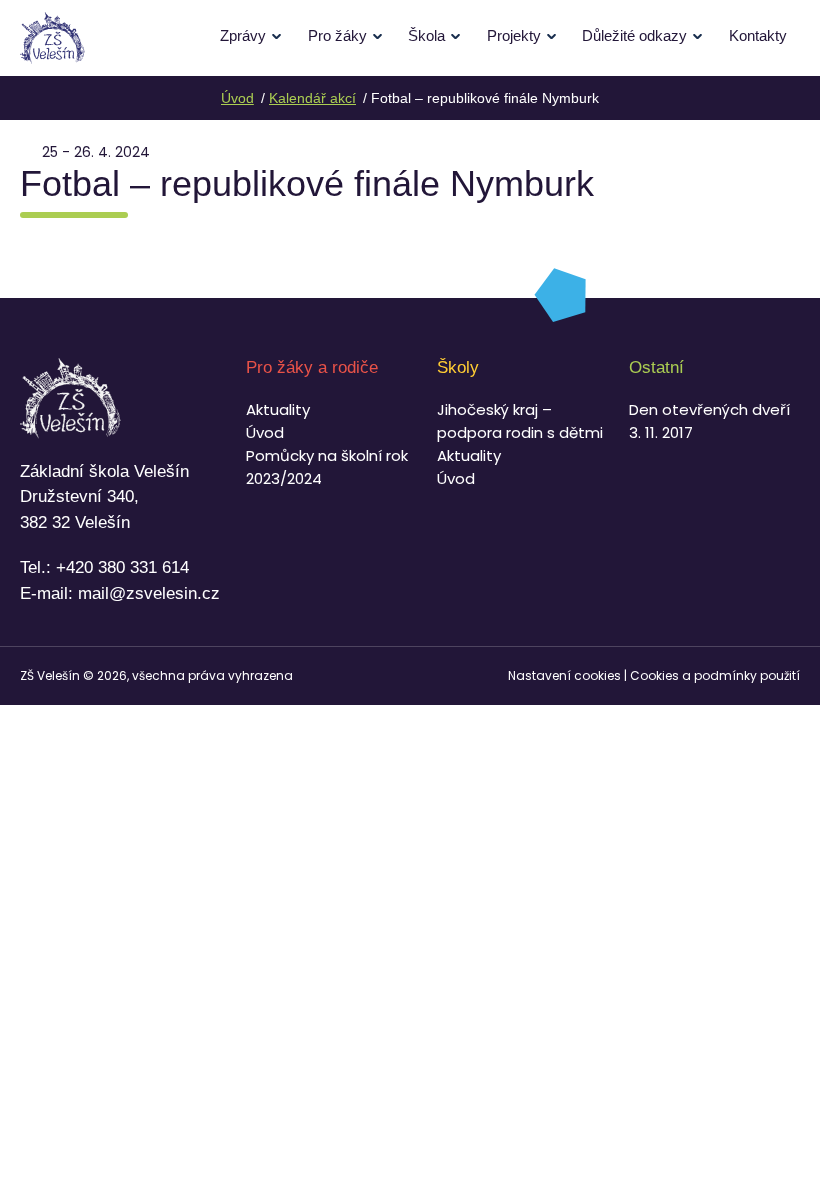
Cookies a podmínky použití (715, 675)
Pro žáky (337, 35)
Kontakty (758, 35)
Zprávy (243, 35)
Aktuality (278, 409)
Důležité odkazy (634, 35)
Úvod (265, 432)
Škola (426, 35)
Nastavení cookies (564, 675)
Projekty (514, 35)
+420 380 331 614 (122, 567)
